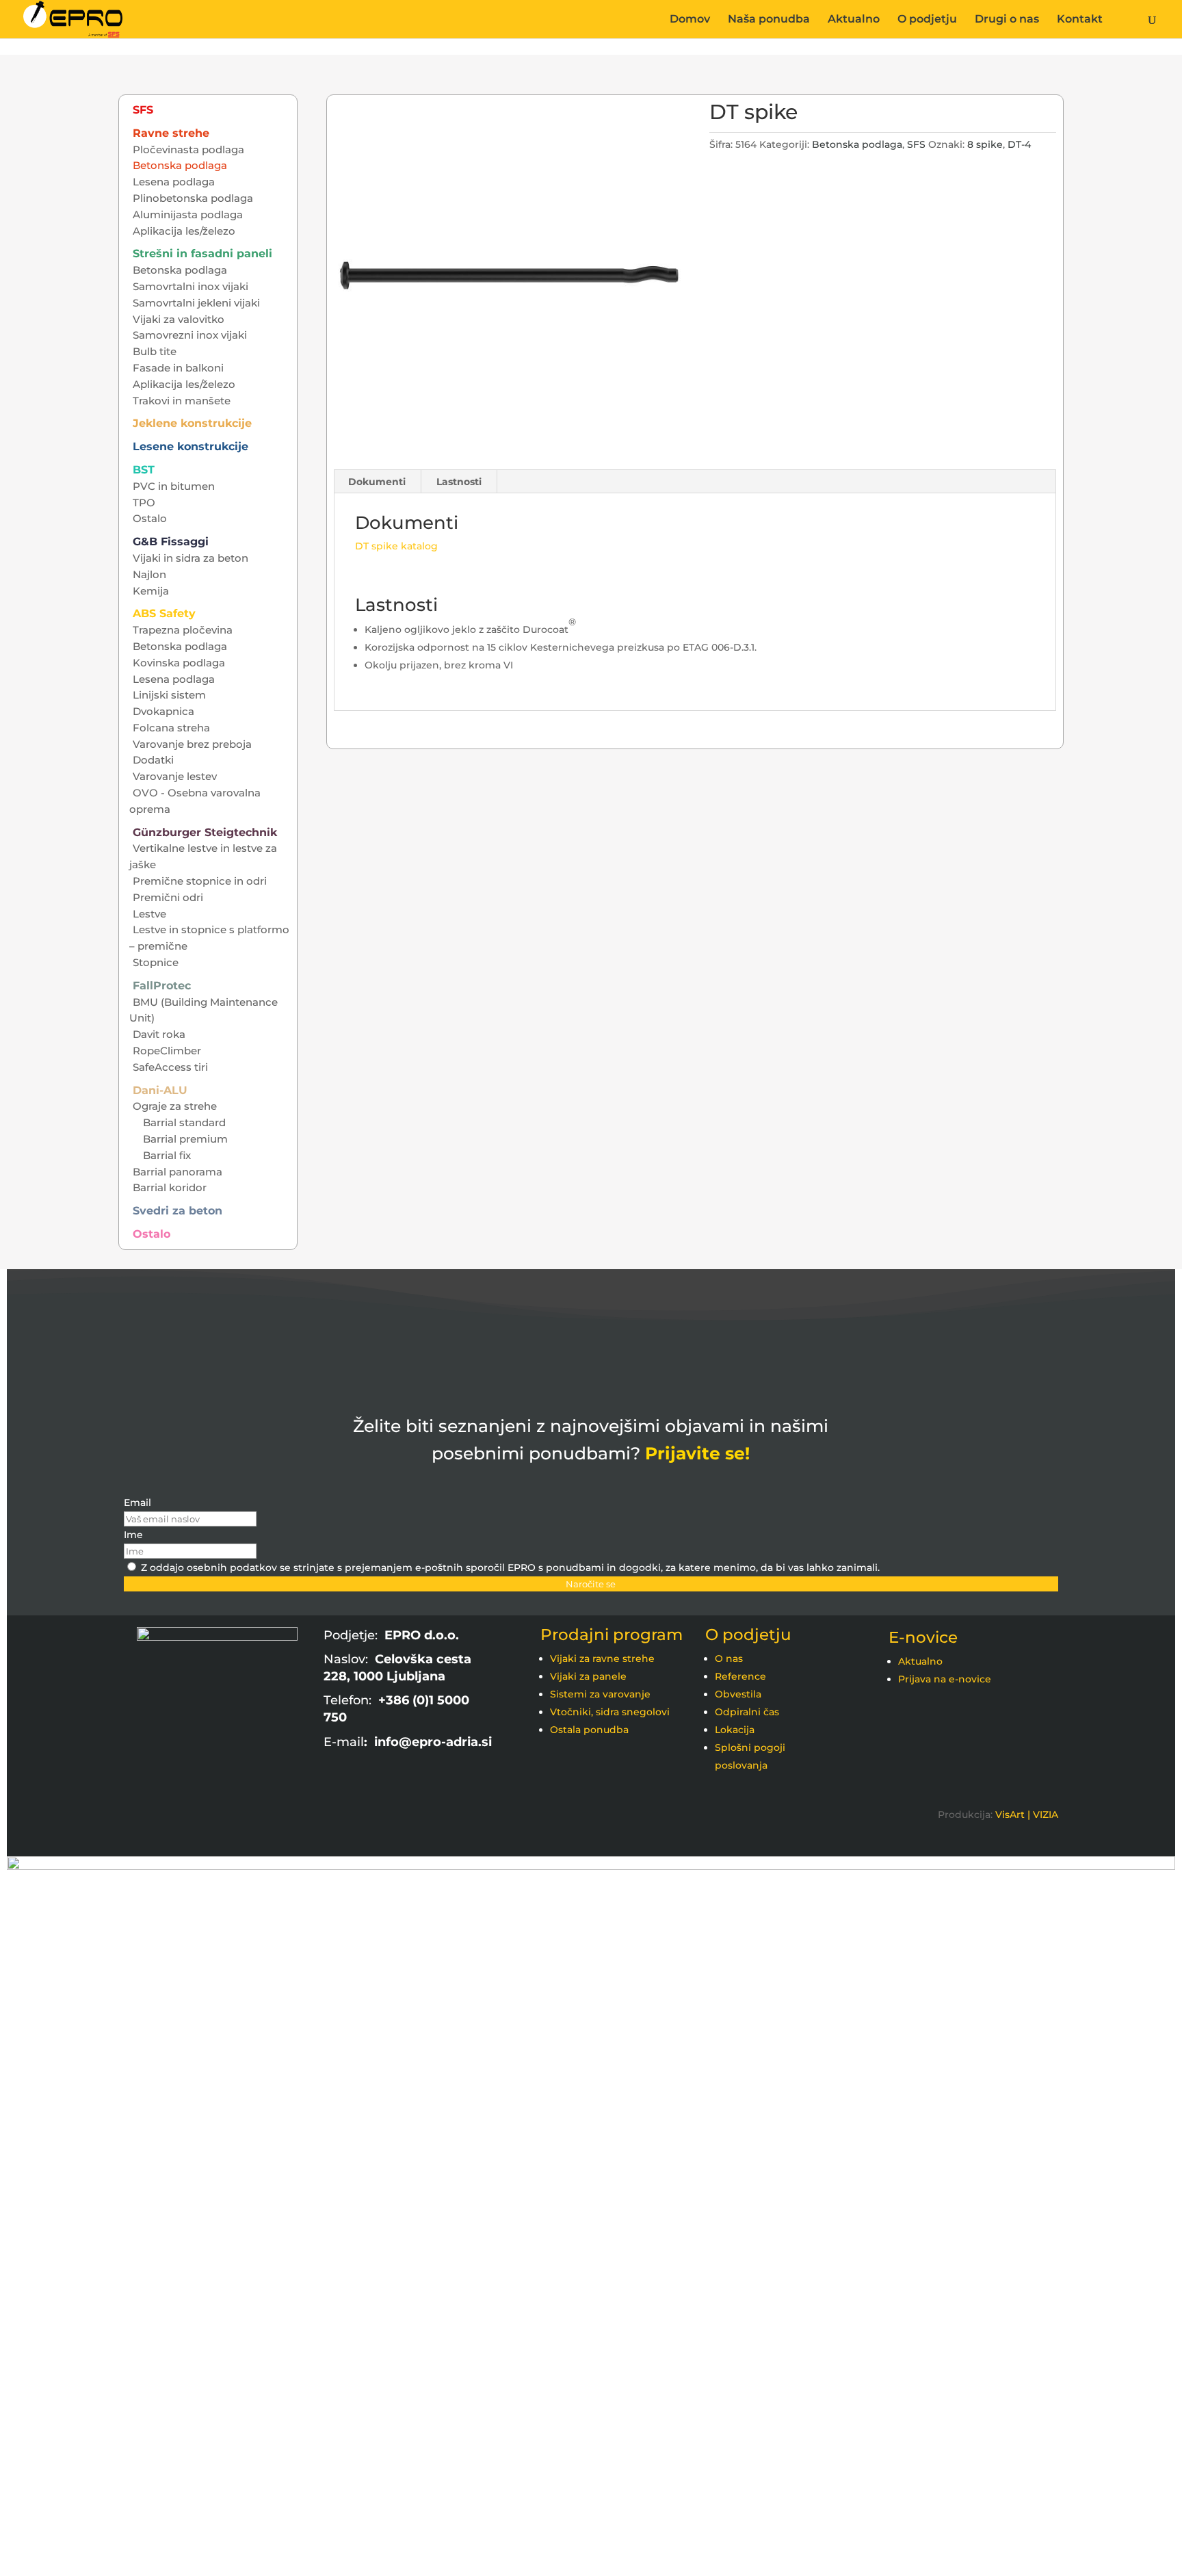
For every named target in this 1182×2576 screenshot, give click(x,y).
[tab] (377, 482)
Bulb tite (155, 351)
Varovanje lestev (175, 776)
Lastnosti (459, 482)
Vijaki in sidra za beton (191, 558)
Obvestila (738, 1694)
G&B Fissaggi (171, 542)
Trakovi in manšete (182, 401)
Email (137, 1502)
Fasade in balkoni (178, 368)
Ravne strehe (171, 133)
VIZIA (1046, 1814)
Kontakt (1080, 20)
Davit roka (159, 1034)
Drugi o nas (1007, 20)
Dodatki (153, 760)
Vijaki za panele (588, 1676)
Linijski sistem (169, 695)
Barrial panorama (178, 1172)
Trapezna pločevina (183, 630)
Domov (690, 20)
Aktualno (854, 20)
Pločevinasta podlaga (188, 149)
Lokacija (735, 1730)
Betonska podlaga (857, 144)
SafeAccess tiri (170, 1067)
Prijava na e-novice (945, 1679)
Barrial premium (185, 1139)
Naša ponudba (769, 20)
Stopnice (156, 962)
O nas (729, 1658)
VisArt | (1013, 1814)
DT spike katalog (396, 546)
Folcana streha (171, 728)
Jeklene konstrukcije (192, 423)
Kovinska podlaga (179, 663)
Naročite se (591, 1584)
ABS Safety (164, 613)
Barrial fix (167, 1155)
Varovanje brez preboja (192, 744)
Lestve (149, 914)
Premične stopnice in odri (200, 881)
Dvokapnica (163, 711)
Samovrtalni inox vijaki (191, 286)
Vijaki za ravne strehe (602, 1658)
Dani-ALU (160, 1090)
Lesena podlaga (174, 182)
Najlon (149, 574)
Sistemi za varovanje (600, 1694)
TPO (144, 503)
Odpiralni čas (747, 1712)
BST (144, 470)
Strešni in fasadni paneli (202, 253)
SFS (916, 144)
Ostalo (150, 518)
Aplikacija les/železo (184, 231)
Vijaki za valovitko (179, 319)
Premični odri (168, 897)
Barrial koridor (170, 1187)
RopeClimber (167, 1051)
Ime (133, 1535)
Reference (740, 1676)
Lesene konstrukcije (191, 446)
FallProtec (162, 986)
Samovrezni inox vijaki (190, 335)
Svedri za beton (178, 1211)
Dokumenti (377, 482)
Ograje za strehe (175, 1106)
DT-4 (1019, 144)
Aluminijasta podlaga (188, 214)
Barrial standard (184, 1122)
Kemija (151, 591)
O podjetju (927, 20)
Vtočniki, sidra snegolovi (610, 1712)
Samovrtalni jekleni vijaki (196, 303)
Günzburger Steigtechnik (205, 832)
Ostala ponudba (589, 1730)
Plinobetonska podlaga (193, 198)
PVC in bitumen (174, 486)
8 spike (985, 144)
